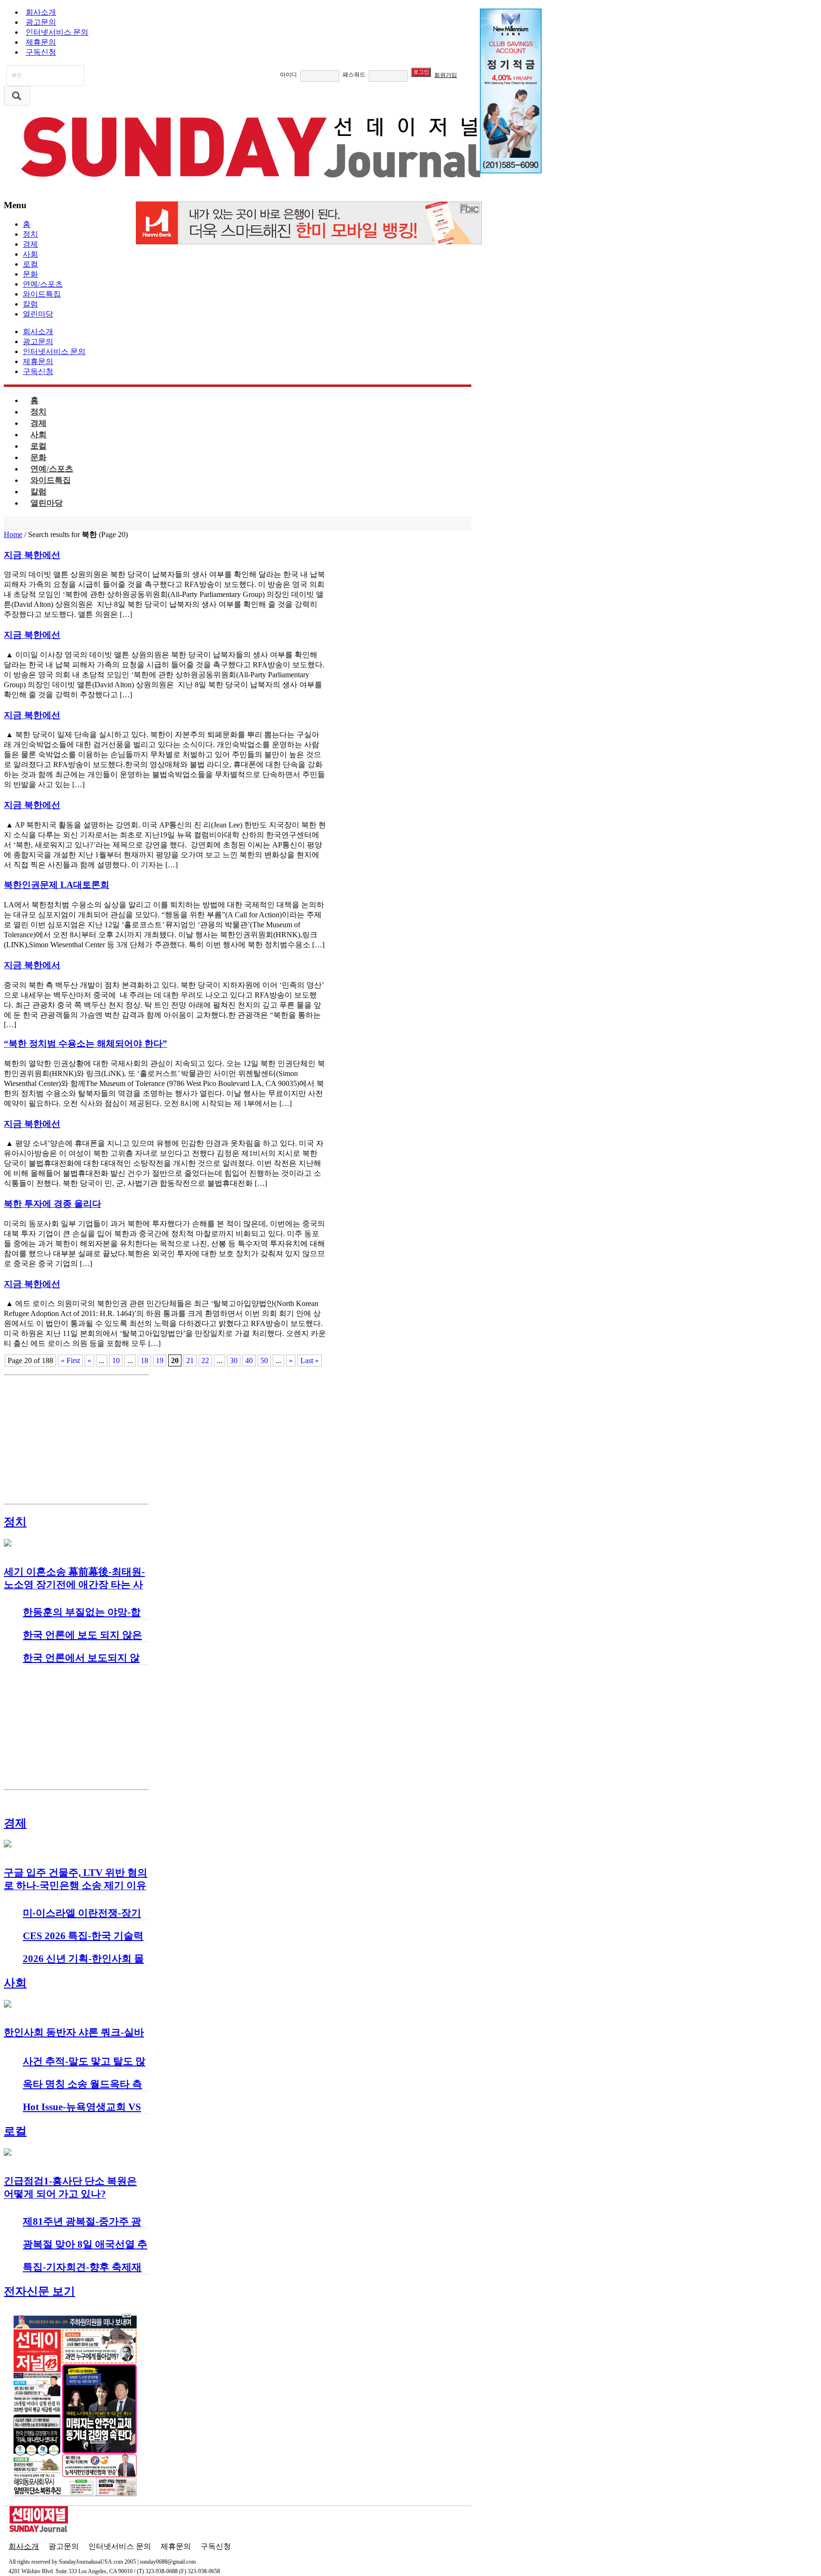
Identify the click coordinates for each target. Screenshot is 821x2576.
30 (234, 1360)
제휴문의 (41, 42)
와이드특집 (42, 294)
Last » (310, 1360)
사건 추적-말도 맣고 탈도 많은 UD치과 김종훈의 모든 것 (85, 2067)
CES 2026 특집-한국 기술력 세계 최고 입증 (83, 1942)
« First (70, 1360)
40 (249, 1360)
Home (13, 534)
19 (160, 1360)
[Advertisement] (76, 1439)
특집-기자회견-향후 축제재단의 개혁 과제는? (82, 2273)
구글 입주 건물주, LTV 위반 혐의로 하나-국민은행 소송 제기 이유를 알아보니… (76, 1885)
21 (190, 1360)
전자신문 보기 (39, 2291)
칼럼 (30, 304)
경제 (30, 244)
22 (205, 1360)
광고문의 (41, 22)
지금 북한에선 (32, 555)
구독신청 (41, 52)
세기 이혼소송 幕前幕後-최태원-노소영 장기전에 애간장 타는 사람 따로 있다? (74, 1585)
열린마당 (38, 314)
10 (116, 1360)
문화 (30, 274)
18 (144, 1360)
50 (264, 1360)
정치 (30, 234)
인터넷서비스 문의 (57, 32)
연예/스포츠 (43, 284)
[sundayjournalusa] (253, 186)
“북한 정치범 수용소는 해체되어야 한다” (86, 1043)
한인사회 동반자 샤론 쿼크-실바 (74, 2032)
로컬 (30, 264)
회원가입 (446, 75)
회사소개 (41, 12)
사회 (30, 254)
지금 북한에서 (32, 965)
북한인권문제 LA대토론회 (57, 885)
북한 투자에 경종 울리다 (53, 1204)
